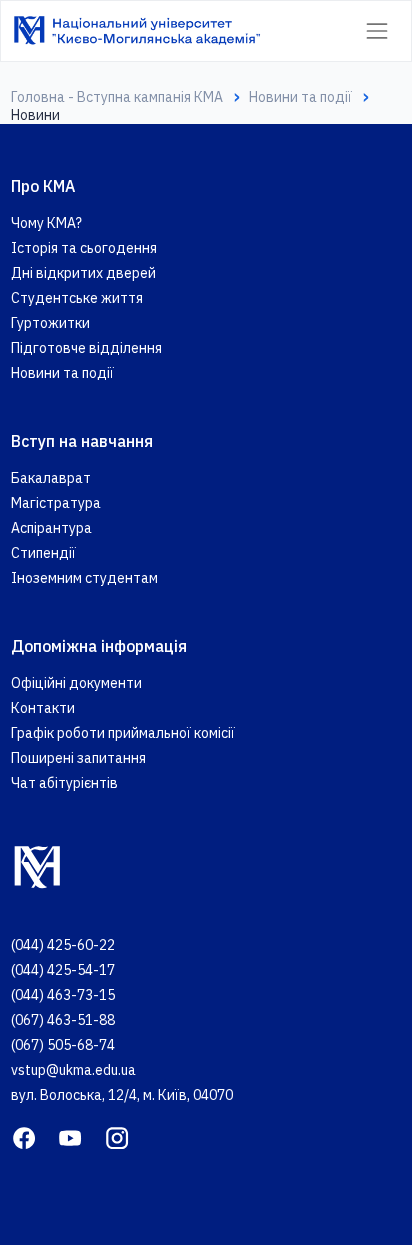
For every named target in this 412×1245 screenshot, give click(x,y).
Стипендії (43, 553)
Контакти (43, 708)
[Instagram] (117, 1136)
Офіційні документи (76, 683)
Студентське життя (77, 298)
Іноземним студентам (84, 578)
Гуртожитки (50, 323)
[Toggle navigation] (376, 30)
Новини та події (300, 97)
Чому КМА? (46, 223)
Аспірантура (51, 528)
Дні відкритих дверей (83, 273)
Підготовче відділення (86, 348)
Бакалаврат (51, 478)
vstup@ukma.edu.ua (73, 1070)
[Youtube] (70, 1136)
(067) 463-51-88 (63, 1020)
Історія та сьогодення (84, 248)
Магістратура (56, 503)
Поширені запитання (78, 758)
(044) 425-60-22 (63, 945)
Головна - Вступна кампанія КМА (117, 97)
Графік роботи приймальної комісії (123, 733)
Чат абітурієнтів (64, 783)
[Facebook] (24, 1136)
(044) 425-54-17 (63, 970)
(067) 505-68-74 (63, 1045)
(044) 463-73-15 (63, 995)
